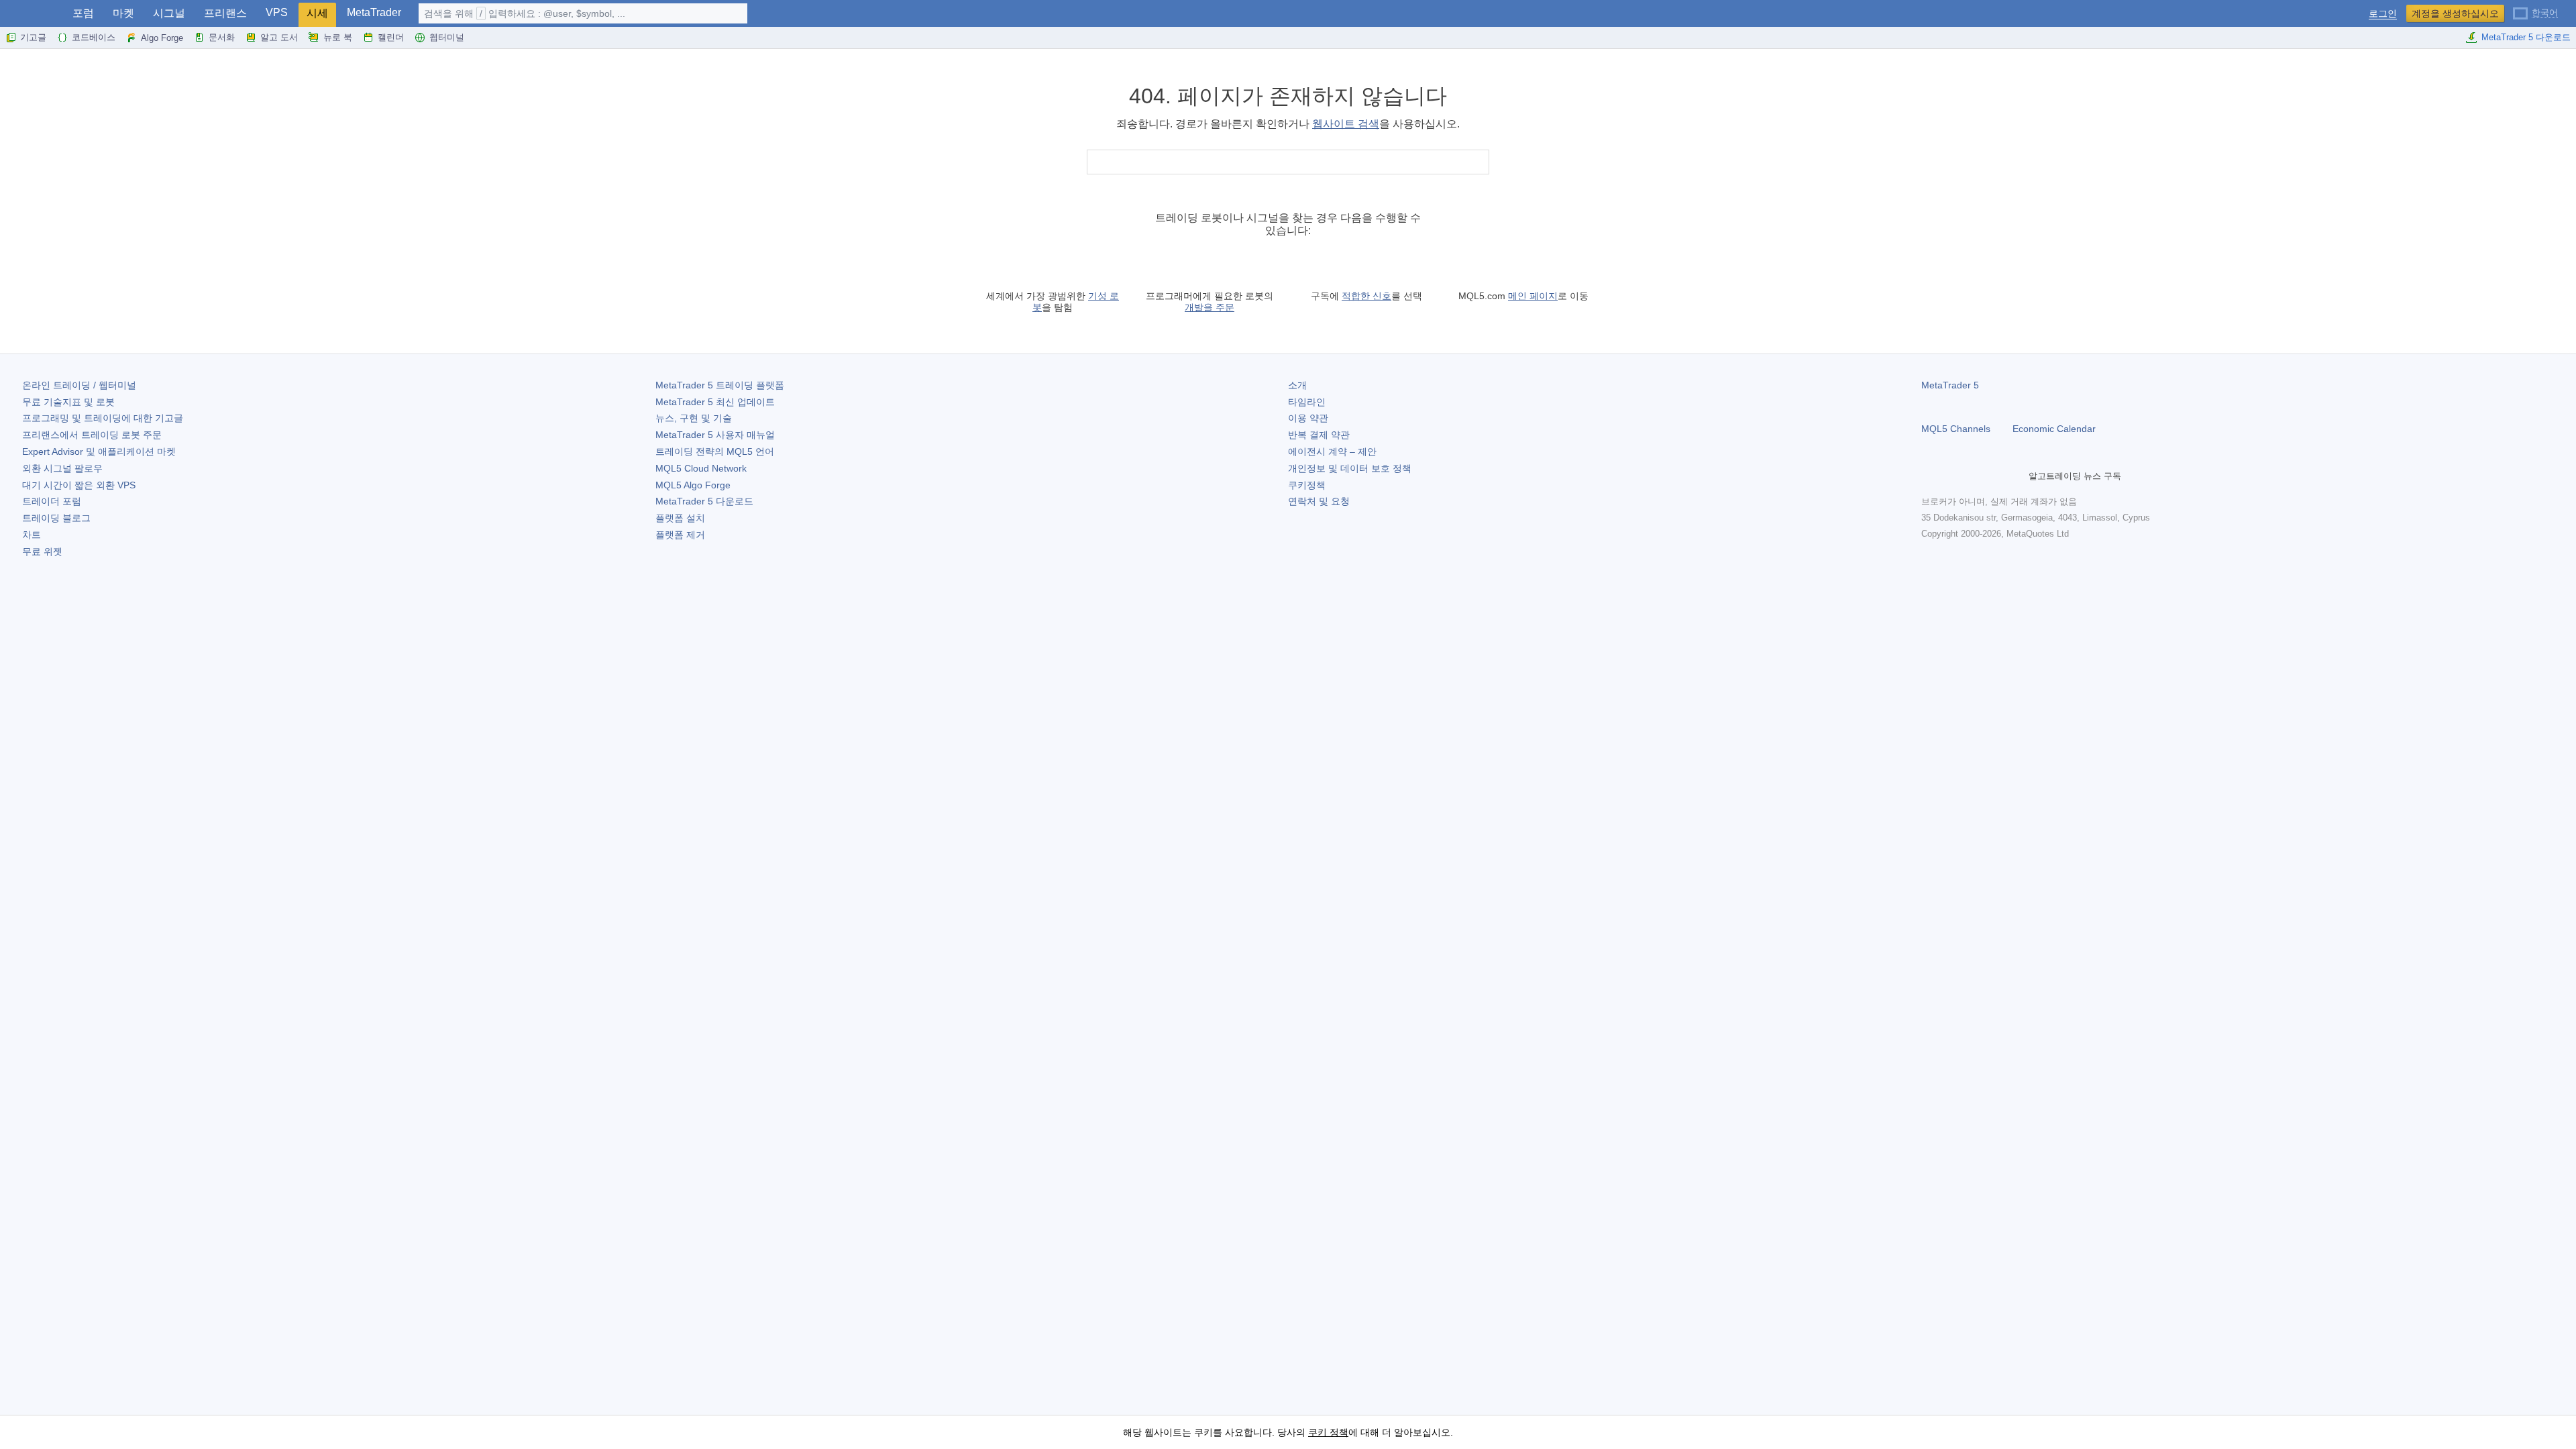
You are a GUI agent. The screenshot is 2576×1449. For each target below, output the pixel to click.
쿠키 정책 (1328, 1432)
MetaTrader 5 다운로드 (2526, 37)
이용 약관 (1308, 418)
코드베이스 (94, 37)
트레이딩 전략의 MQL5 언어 (715, 451)
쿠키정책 (1307, 485)
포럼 (83, 13)
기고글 (33, 37)
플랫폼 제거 (680, 535)
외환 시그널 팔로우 (62, 468)
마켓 (123, 13)
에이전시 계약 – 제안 (1332, 451)
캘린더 (391, 37)
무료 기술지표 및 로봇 (68, 402)
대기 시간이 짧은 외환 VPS (79, 485)
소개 (1297, 385)
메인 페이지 (1533, 296)
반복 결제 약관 (1319, 435)
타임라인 (1307, 402)
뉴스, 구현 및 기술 (694, 418)
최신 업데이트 (715, 402)
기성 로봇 (1076, 302)
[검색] (1478, 162)
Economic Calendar (2054, 429)
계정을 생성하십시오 (2455, 13)
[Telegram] (1951, 476)
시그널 (169, 13)
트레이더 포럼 (52, 501)
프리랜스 (225, 13)
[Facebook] (1929, 476)
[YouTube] (1994, 476)
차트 (32, 535)
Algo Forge (162, 38)
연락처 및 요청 (1319, 501)
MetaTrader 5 (1950, 385)
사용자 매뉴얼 (715, 435)
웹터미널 (447, 37)
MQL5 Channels (1956, 429)
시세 (317, 13)
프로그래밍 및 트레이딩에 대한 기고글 (103, 418)
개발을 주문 (1210, 307)
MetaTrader (374, 12)
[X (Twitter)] (1972, 476)
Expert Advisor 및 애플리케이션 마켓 (99, 451)
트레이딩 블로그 (56, 518)
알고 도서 (279, 37)
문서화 (222, 37)
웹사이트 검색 (1346, 124)
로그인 (2383, 14)
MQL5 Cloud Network (701, 468)
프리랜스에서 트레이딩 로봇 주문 (92, 435)
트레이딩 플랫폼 (720, 385)
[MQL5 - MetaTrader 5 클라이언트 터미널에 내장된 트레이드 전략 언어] (32, 14)
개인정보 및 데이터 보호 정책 (1350, 468)
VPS (277, 12)
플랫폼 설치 (680, 518)
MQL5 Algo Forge (693, 485)
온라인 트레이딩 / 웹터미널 (79, 385)
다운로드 (704, 501)
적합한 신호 (1366, 296)
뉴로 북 (338, 37)
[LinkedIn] (2015, 476)
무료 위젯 (42, 551)
